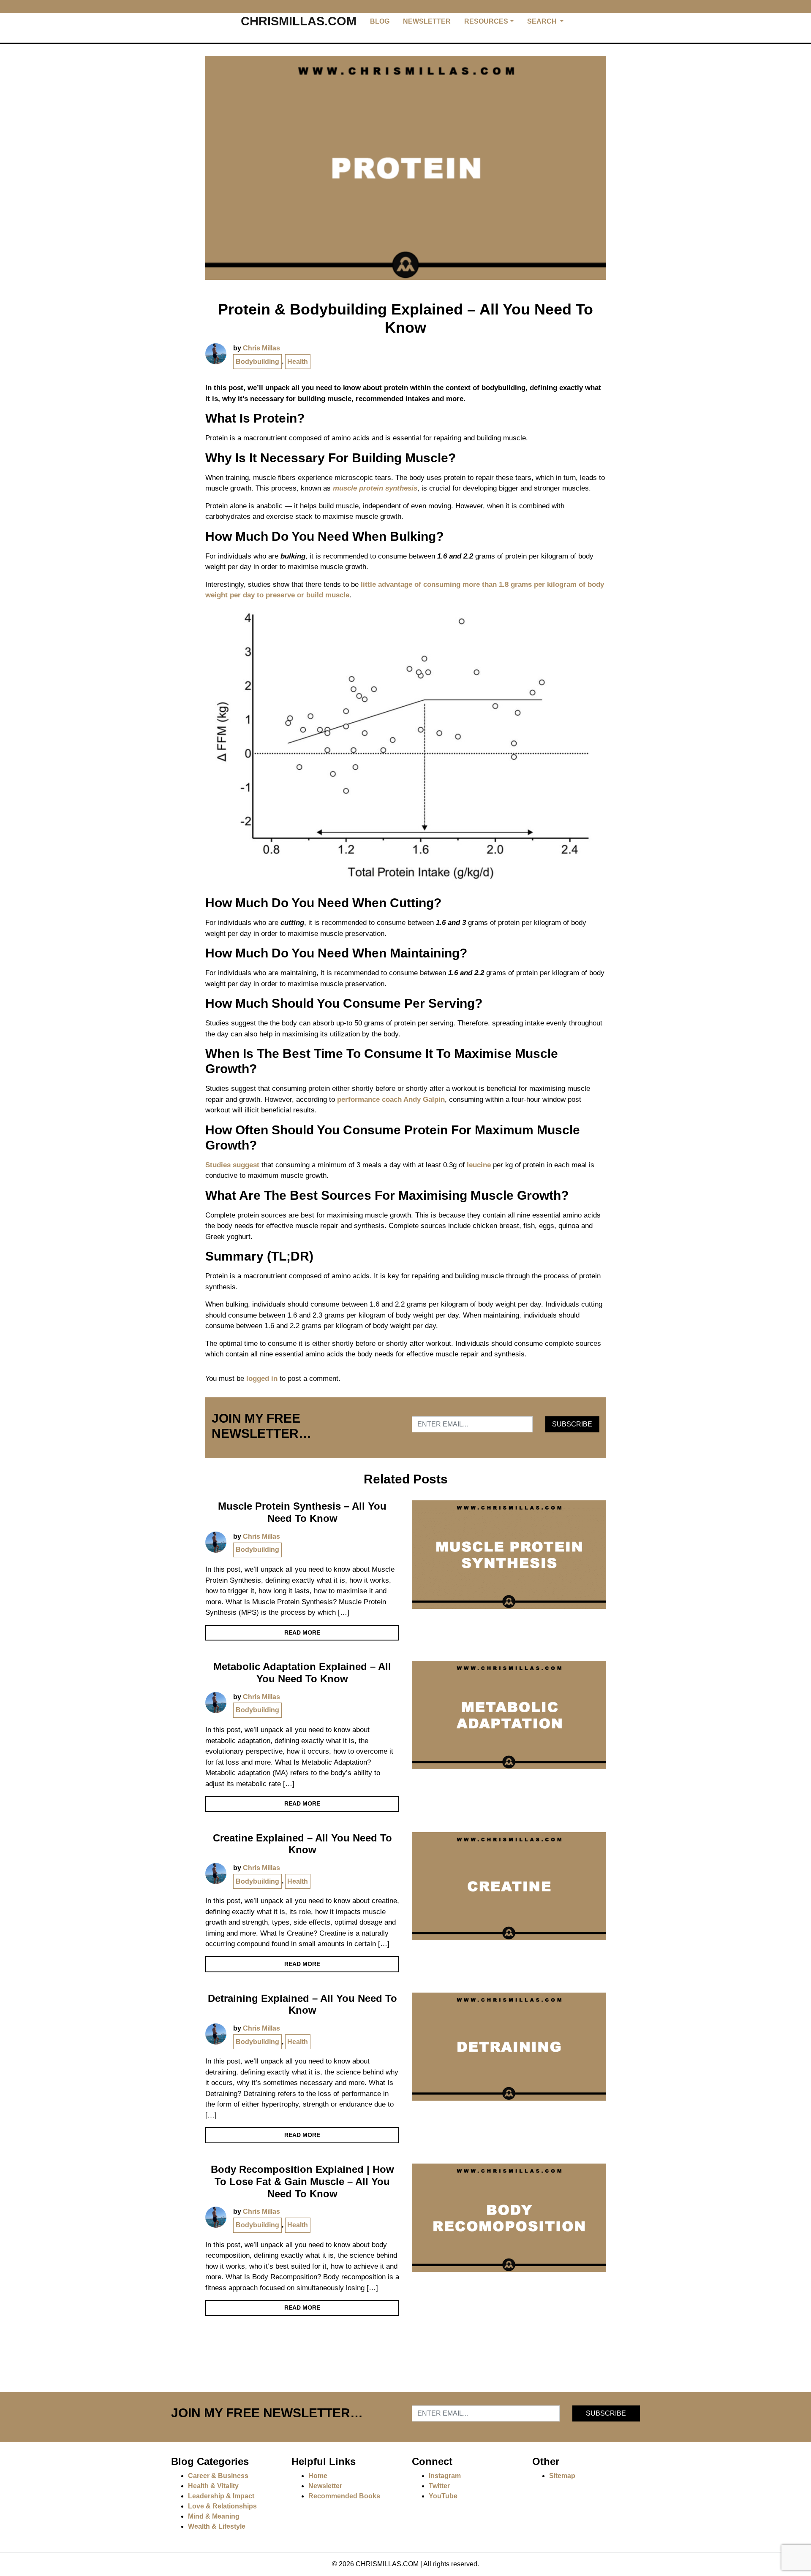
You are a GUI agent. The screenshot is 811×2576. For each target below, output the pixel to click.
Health (298, 362)
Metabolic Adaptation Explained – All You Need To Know (302, 1673)
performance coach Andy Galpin (391, 1100)
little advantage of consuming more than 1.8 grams (446, 584)
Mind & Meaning (214, 2516)
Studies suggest (232, 1165)
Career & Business (218, 2476)
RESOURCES (486, 21)
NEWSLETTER (427, 21)
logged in (262, 1379)
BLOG (380, 21)
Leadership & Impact (221, 2496)
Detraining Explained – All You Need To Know (302, 2004)
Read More (302, 1632)
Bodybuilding (257, 362)
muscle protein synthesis (375, 488)
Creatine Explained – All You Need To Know (302, 1844)
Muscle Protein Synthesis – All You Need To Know (302, 1512)
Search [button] (543, 21)
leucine (479, 1165)
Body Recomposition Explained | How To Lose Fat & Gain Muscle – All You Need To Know (302, 2181)
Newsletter (325, 2486)
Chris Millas (261, 348)
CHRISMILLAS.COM (299, 21)
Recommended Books (344, 2496)
